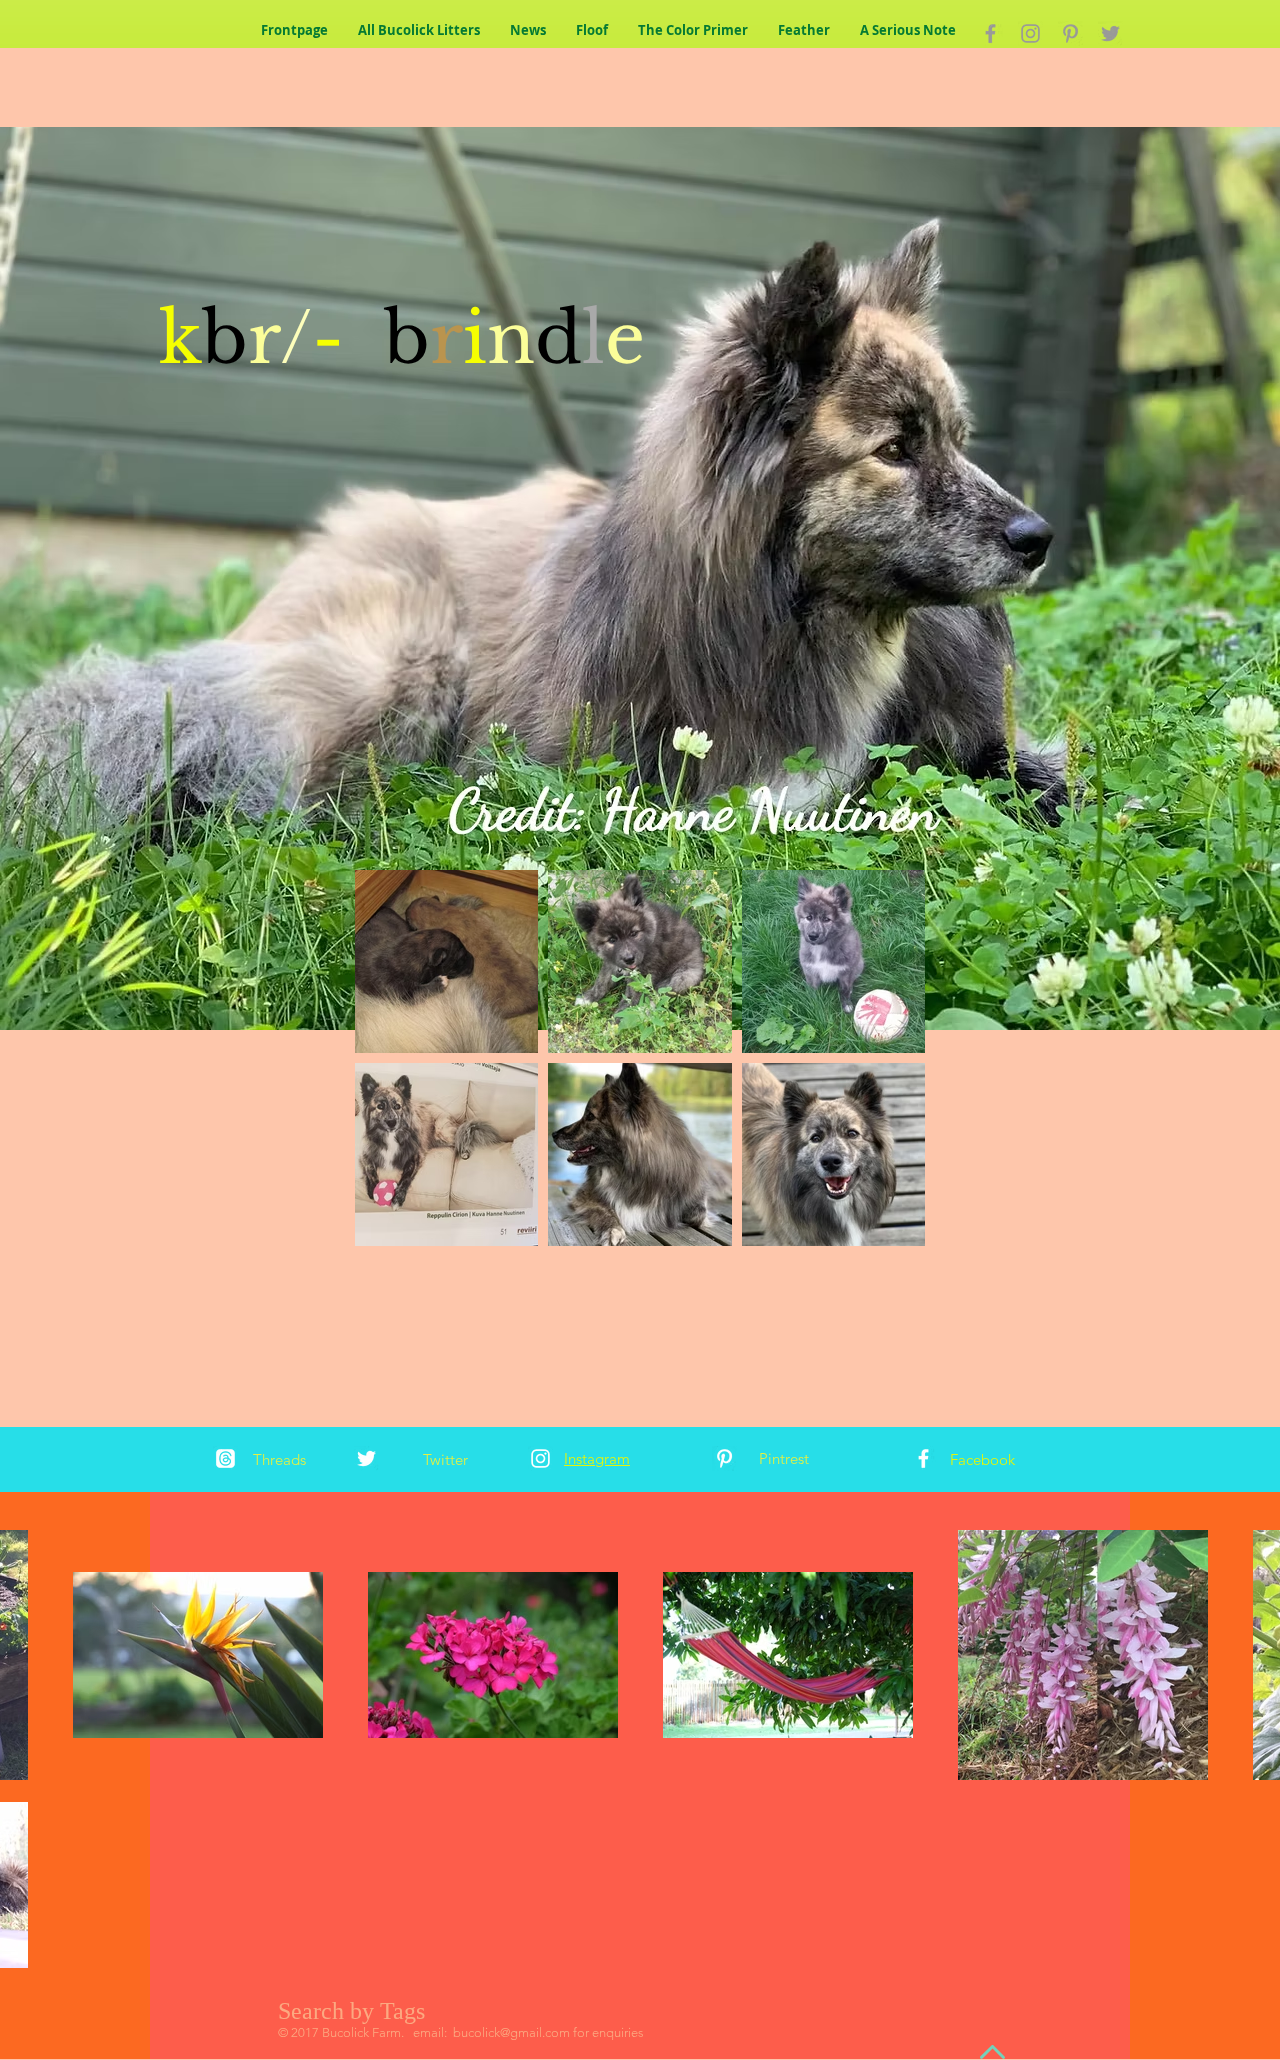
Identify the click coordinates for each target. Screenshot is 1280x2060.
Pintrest (784, 1458)
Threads (279, 1459)
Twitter (445, 1459)
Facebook (982, 1459)
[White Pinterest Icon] (724, 1458)
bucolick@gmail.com (511, 2032)
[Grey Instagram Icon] (1030, 33)
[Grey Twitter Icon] (1110, 33)
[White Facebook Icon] (923, 1458)
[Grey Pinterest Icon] (1070, 33)
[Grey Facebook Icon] (990, 33)
